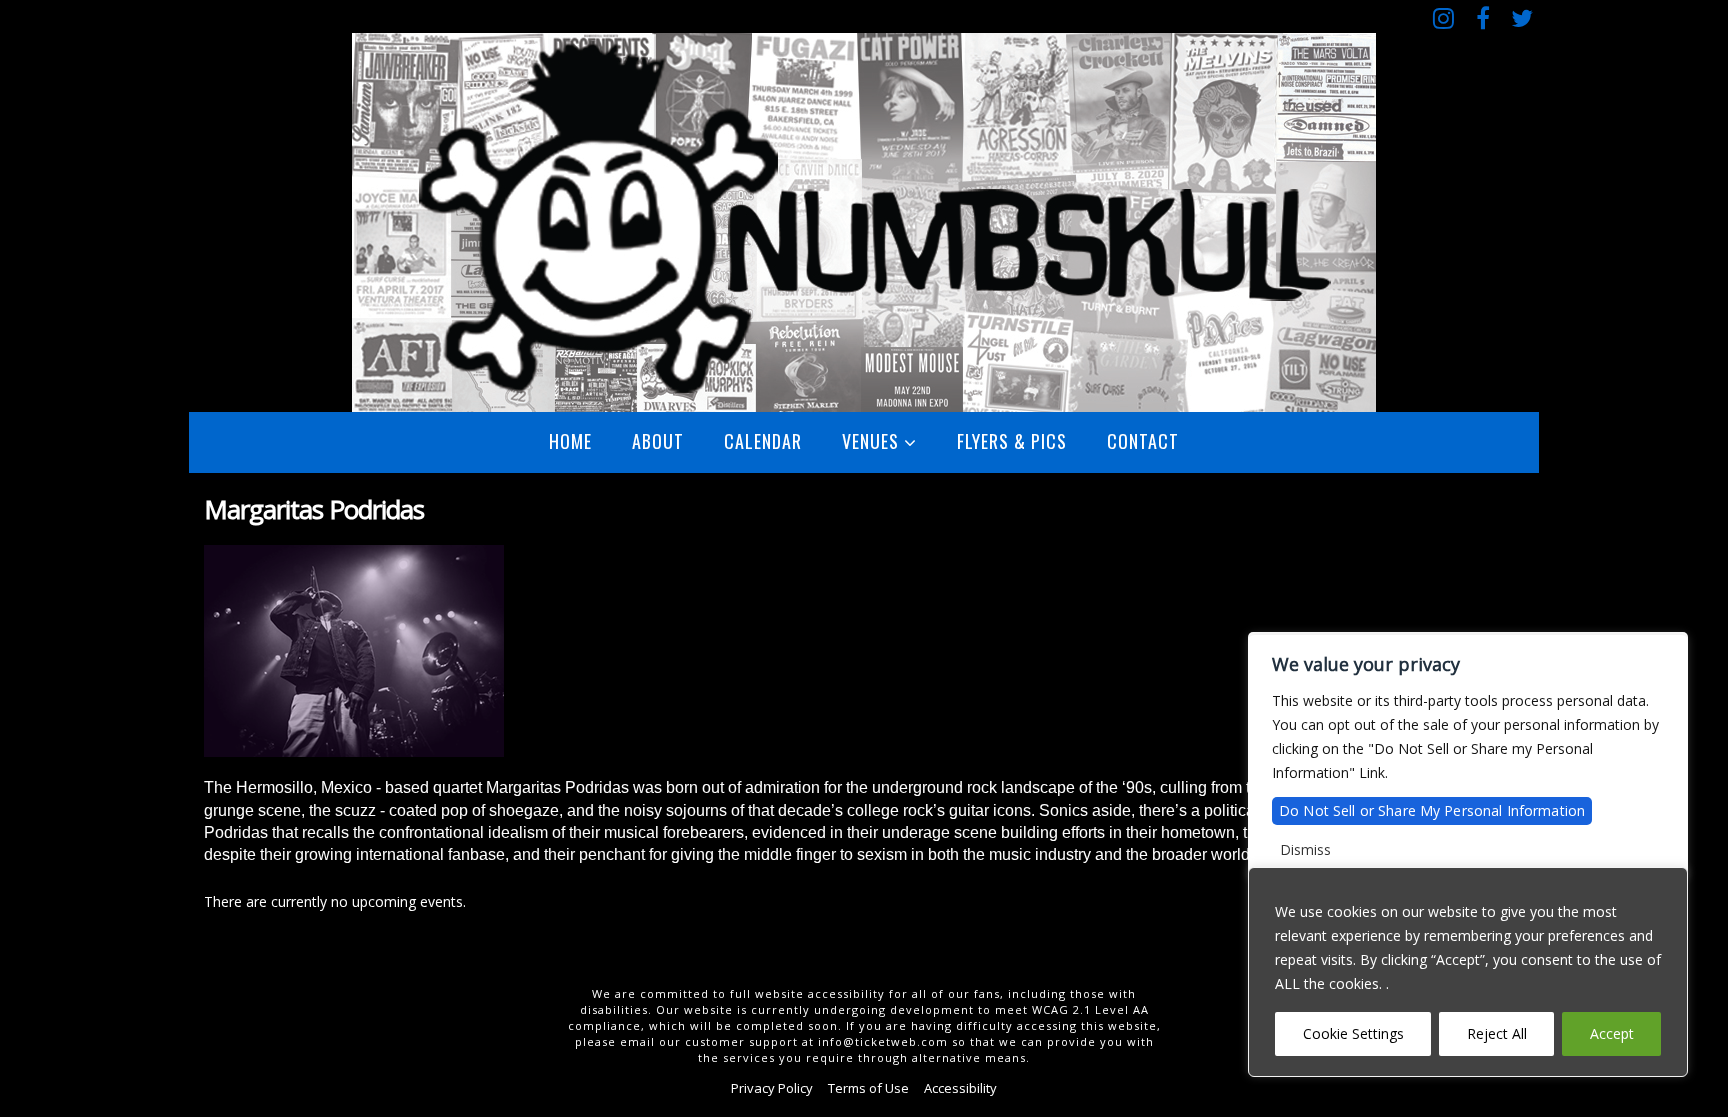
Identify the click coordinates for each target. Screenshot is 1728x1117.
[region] (1468, 972)
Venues (870, 441)
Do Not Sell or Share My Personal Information (1432, 810)
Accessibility (960, 1088)
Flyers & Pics (1012, 441)
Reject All (1497, 1033)
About (658, 441)
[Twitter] (1521, 17)
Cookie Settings (1353, 1033)
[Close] (1667, 884)
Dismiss (1305, 849)
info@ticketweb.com (883, 1041)
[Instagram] (1443, 17)
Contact (1143, 441)
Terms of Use (868, 1088)
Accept (1612, 1033)
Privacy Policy (772, 1088)
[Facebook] (1482, 17)
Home (570, 441)
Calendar (763, 441)
